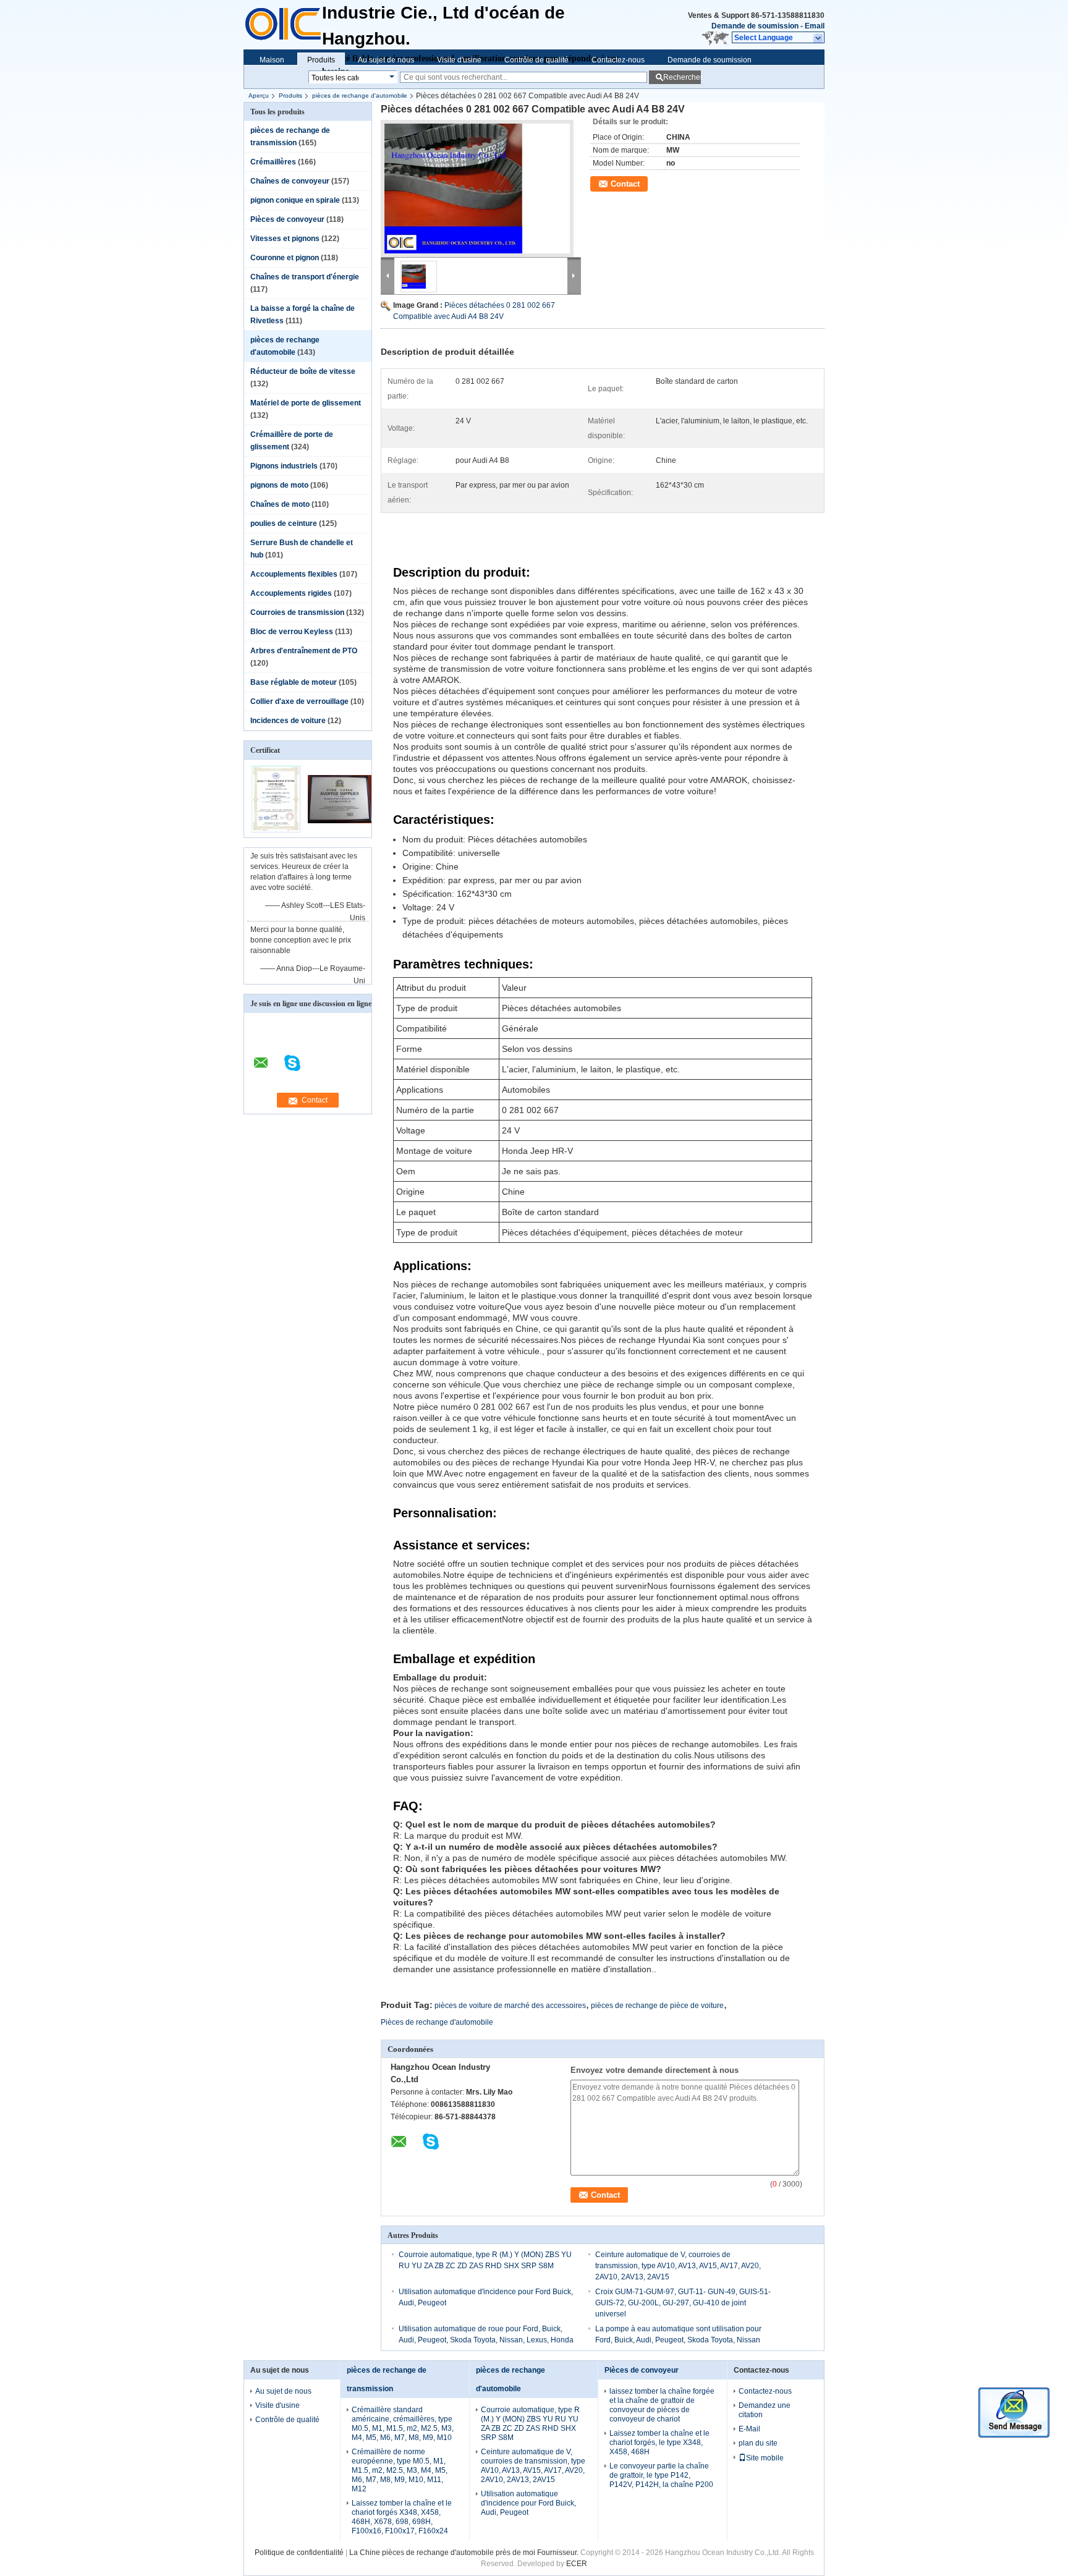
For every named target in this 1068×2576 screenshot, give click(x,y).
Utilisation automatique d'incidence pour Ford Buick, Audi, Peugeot (528, 2503)
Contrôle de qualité (536, 60)
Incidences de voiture (288, 721)
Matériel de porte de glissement (306, 403)
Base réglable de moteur (294, 682)
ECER (577, 2564)
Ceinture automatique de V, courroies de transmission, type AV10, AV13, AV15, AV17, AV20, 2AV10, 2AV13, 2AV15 (678, 2266)
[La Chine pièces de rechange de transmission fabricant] (283, 19)
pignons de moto (279, 485)
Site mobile (765, 2458)
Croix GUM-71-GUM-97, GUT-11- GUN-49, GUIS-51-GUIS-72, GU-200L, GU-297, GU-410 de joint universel (683, 2303)
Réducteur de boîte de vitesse (303, 371)
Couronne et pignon (285, 258)
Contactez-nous (618, 60)
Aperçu (259, 95)
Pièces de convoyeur (287, 219)
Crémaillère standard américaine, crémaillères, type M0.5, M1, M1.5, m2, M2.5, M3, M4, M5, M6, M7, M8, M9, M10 (403, 2424)
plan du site (758, 2443)
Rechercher (682, 77)
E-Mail (749, 2429)
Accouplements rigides (291, 593)
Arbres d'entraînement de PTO (304, 651)
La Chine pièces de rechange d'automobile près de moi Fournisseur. (465, 2553)
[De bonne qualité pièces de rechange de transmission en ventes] (276, 799)
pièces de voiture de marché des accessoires (510, 2006)
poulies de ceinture (284, 523)
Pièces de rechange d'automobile (437, 2022)
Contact (625, 184)
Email (815, 26)
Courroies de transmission (297, 612)
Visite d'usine (459, 60)
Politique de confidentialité (299, 2553)
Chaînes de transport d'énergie (305, 277)
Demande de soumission (755, 26)
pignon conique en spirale (295, 200)
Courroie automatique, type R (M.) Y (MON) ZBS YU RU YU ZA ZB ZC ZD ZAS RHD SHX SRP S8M (530, 2424)
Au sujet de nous (386, 60)
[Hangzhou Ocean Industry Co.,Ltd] (819, 38)
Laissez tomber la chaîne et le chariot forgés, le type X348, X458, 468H (659, 2443)
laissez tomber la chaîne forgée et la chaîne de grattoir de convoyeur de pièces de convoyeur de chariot (662, 2405)
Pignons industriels (284, 466)
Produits (321, 60)
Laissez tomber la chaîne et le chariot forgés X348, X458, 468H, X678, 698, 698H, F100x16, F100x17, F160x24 (402, 2517)
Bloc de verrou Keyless (292, 632)
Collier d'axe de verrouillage (299, 701)
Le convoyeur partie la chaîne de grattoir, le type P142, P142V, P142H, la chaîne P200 (661, 2475)
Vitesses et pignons (285, 239)
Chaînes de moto (280, 504)
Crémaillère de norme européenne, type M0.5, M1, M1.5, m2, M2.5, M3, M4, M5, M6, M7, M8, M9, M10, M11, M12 (400, 2470)
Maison (272, 60)
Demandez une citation (765, 2410)
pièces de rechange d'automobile (360, 95)
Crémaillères (273, 162)
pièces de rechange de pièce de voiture (657, 2006)
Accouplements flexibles (294, 574)
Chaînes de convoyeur (290, 181)
